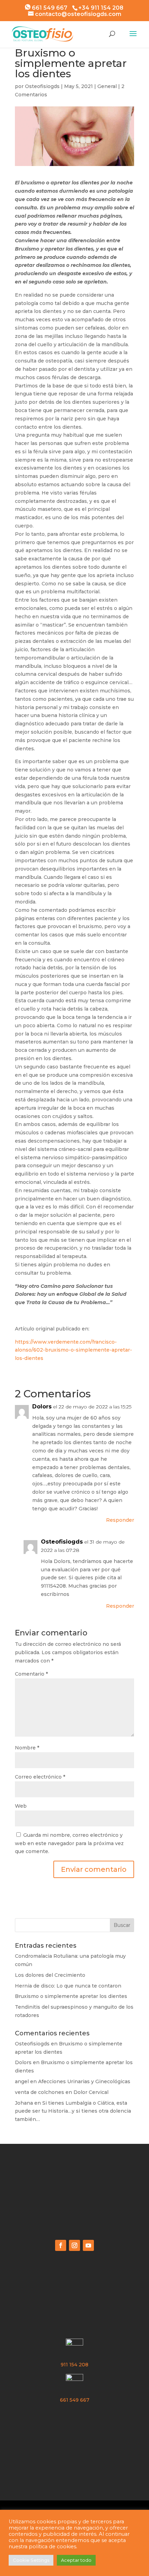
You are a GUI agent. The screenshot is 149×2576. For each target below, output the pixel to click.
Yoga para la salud (75, 2458)
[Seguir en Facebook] (61, 2245)
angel (22, 2081)
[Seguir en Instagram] (74, 2245)
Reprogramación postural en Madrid (74, 2419)
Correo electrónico (40, 1777)
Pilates (74, 2445)
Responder (120, 1520)
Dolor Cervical (91, 2092)
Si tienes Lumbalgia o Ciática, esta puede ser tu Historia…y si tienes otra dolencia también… (73, 2111)
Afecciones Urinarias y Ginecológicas (84, 2081)
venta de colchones (40, 2092)
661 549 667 (49, 8)
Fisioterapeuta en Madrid (75, 2189)
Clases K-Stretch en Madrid (74, 2215)
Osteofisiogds (42, 86)
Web (21, 1806)
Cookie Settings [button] (31, 2560)
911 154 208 (74, 2365)
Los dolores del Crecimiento (50, 1975)
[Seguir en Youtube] (88, 2245)
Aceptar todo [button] (76, 2560)
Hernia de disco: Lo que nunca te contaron (68, 1986)
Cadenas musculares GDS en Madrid (74, 2432)
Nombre (27, 1748)
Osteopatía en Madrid (75, 2202)
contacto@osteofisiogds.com (74, 2324)
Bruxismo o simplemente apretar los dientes (71, 1996)
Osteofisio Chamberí (75, 2175)
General (107, 86)
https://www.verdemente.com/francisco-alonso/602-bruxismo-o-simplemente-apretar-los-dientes (73, 1350)
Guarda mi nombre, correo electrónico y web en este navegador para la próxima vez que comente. (69, 1843)
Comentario (31, 1674)
